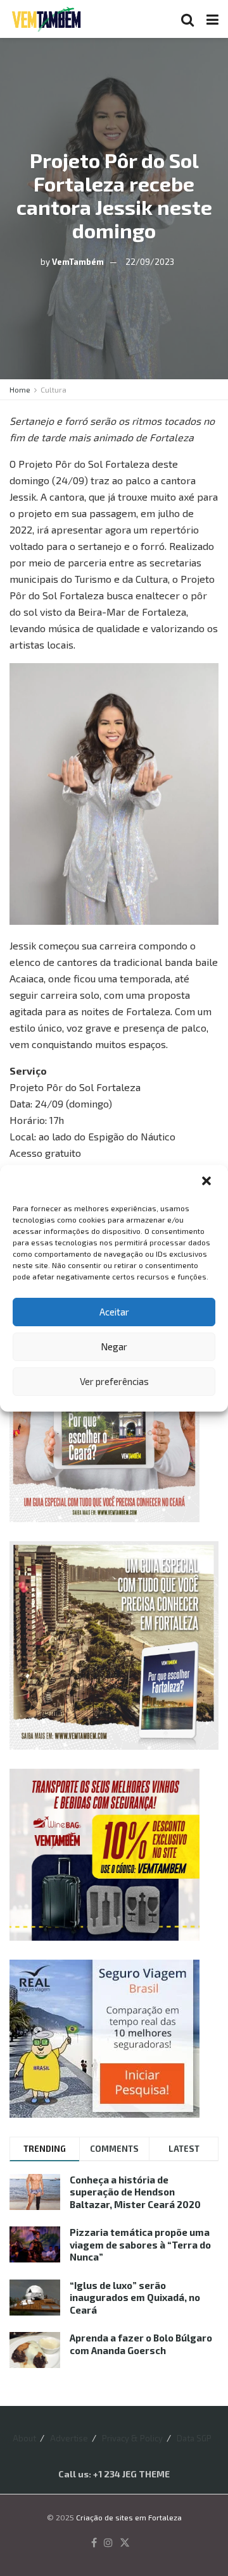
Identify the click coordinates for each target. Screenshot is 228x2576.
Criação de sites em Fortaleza (129, 2517)
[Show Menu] (212, 19)
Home (20, 389)
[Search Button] (187, 19)
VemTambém (78, 261)
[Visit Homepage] (46, 19)
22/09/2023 (150, 261)
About (24, 2438)
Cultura (54, 389)
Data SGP (194, 2438)
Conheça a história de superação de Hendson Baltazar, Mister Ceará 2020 (135, 2192)
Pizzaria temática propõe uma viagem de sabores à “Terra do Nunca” (140, 2244)
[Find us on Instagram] (108, 2543)
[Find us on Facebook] (94, 2543)
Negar (114, 1346)
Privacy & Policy (132, 2438)
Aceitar (114, 1312)
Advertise (69, 2438)
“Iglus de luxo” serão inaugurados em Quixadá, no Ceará (135, 2298)
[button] (208, 1182)
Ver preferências (114, 1381)
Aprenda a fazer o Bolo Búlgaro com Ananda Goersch (141, 2344)
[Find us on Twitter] (125, 2543)
